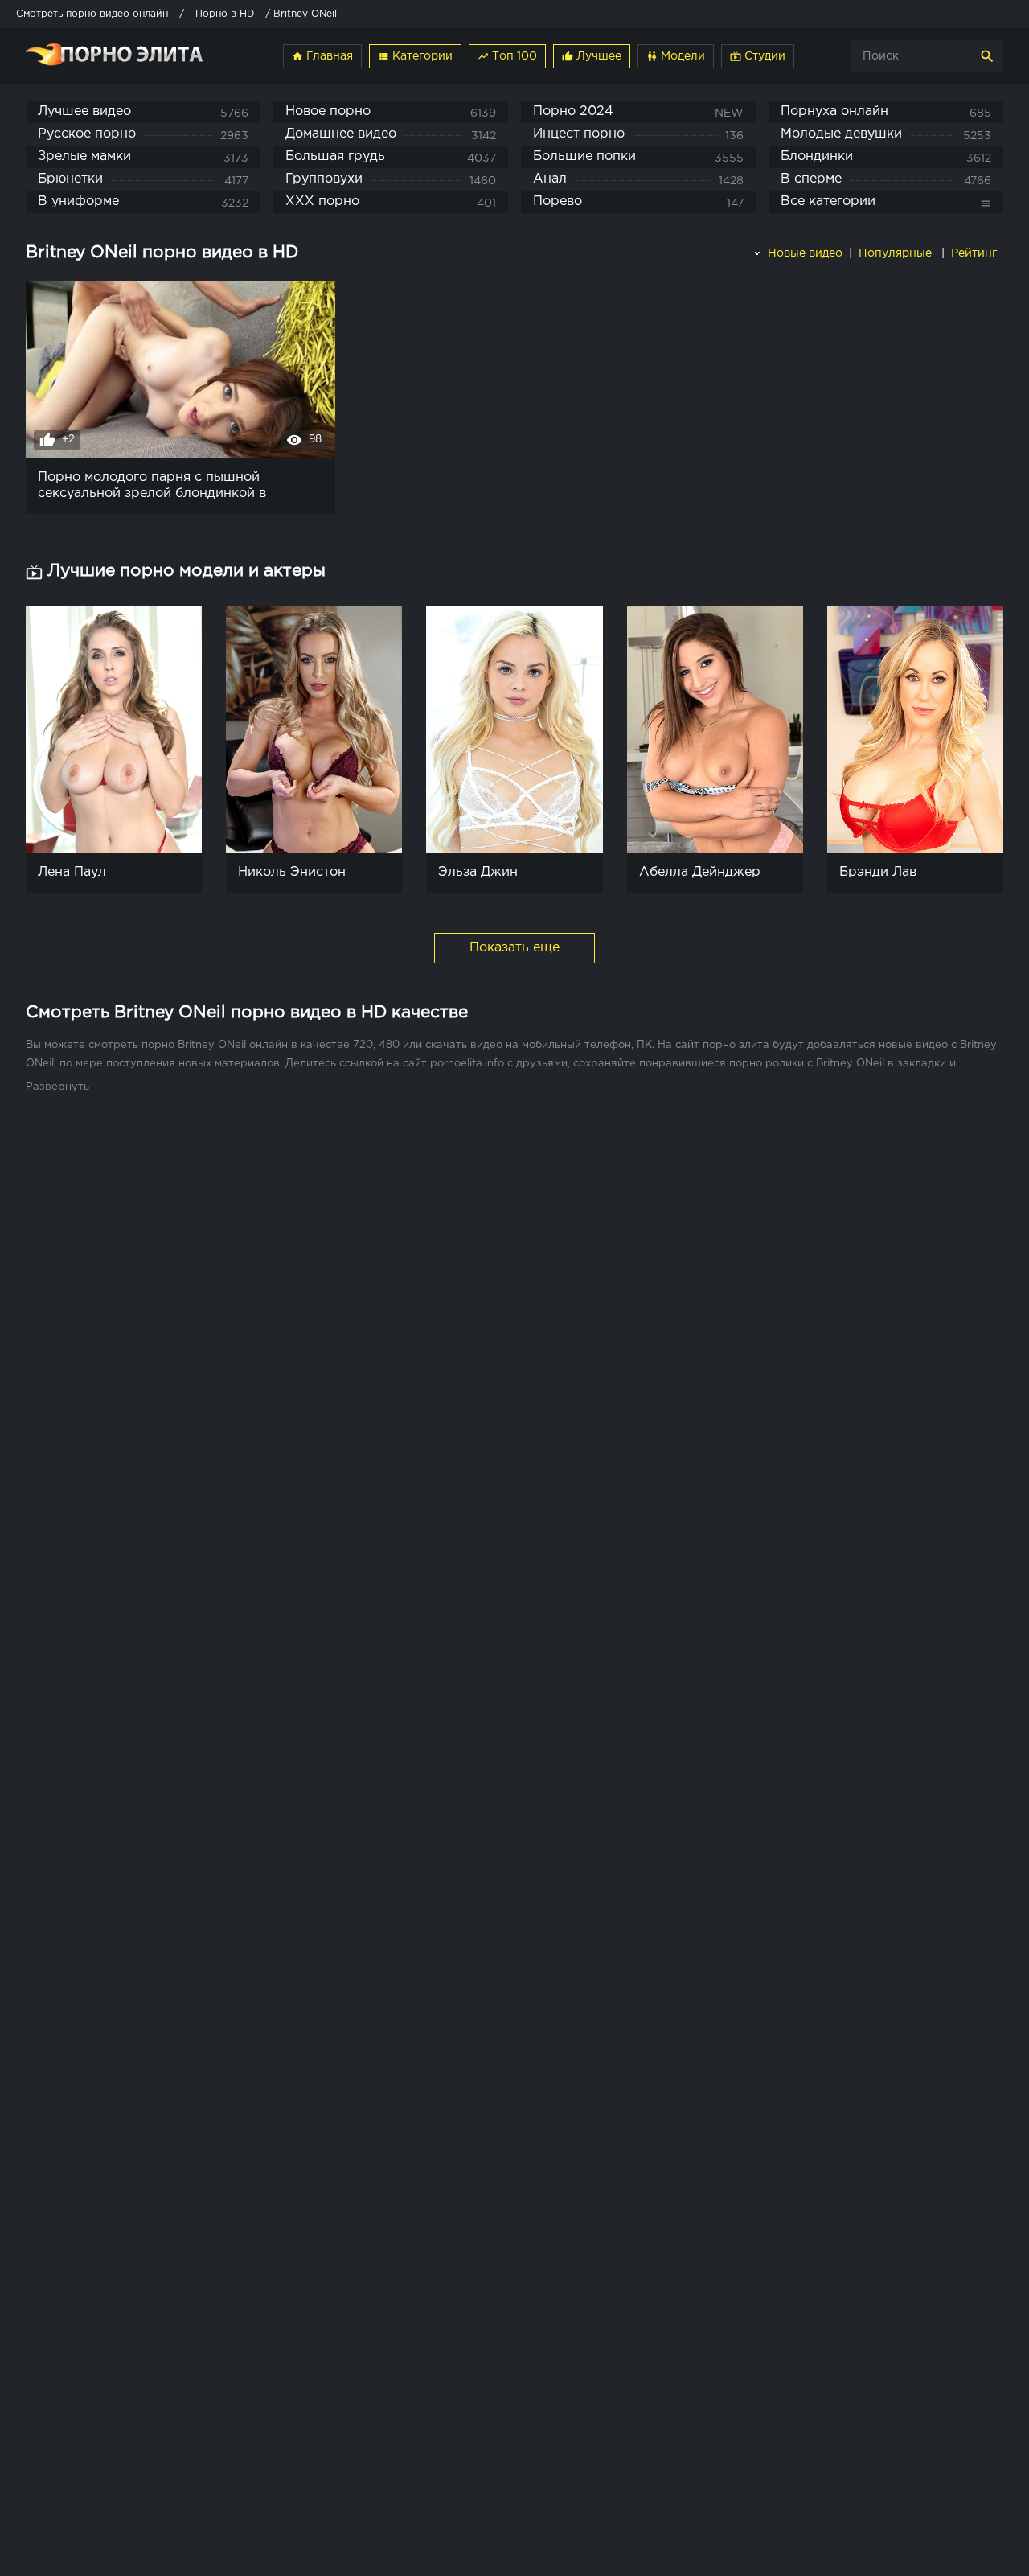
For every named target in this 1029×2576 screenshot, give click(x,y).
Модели (676, 56)
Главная (322, 56)
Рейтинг (976, 253)
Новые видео (804, 253)
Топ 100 (507, 56)
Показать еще (514, 948)
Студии (758, 56)
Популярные (897, 253)
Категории (415, 56)
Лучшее (592, 56)
